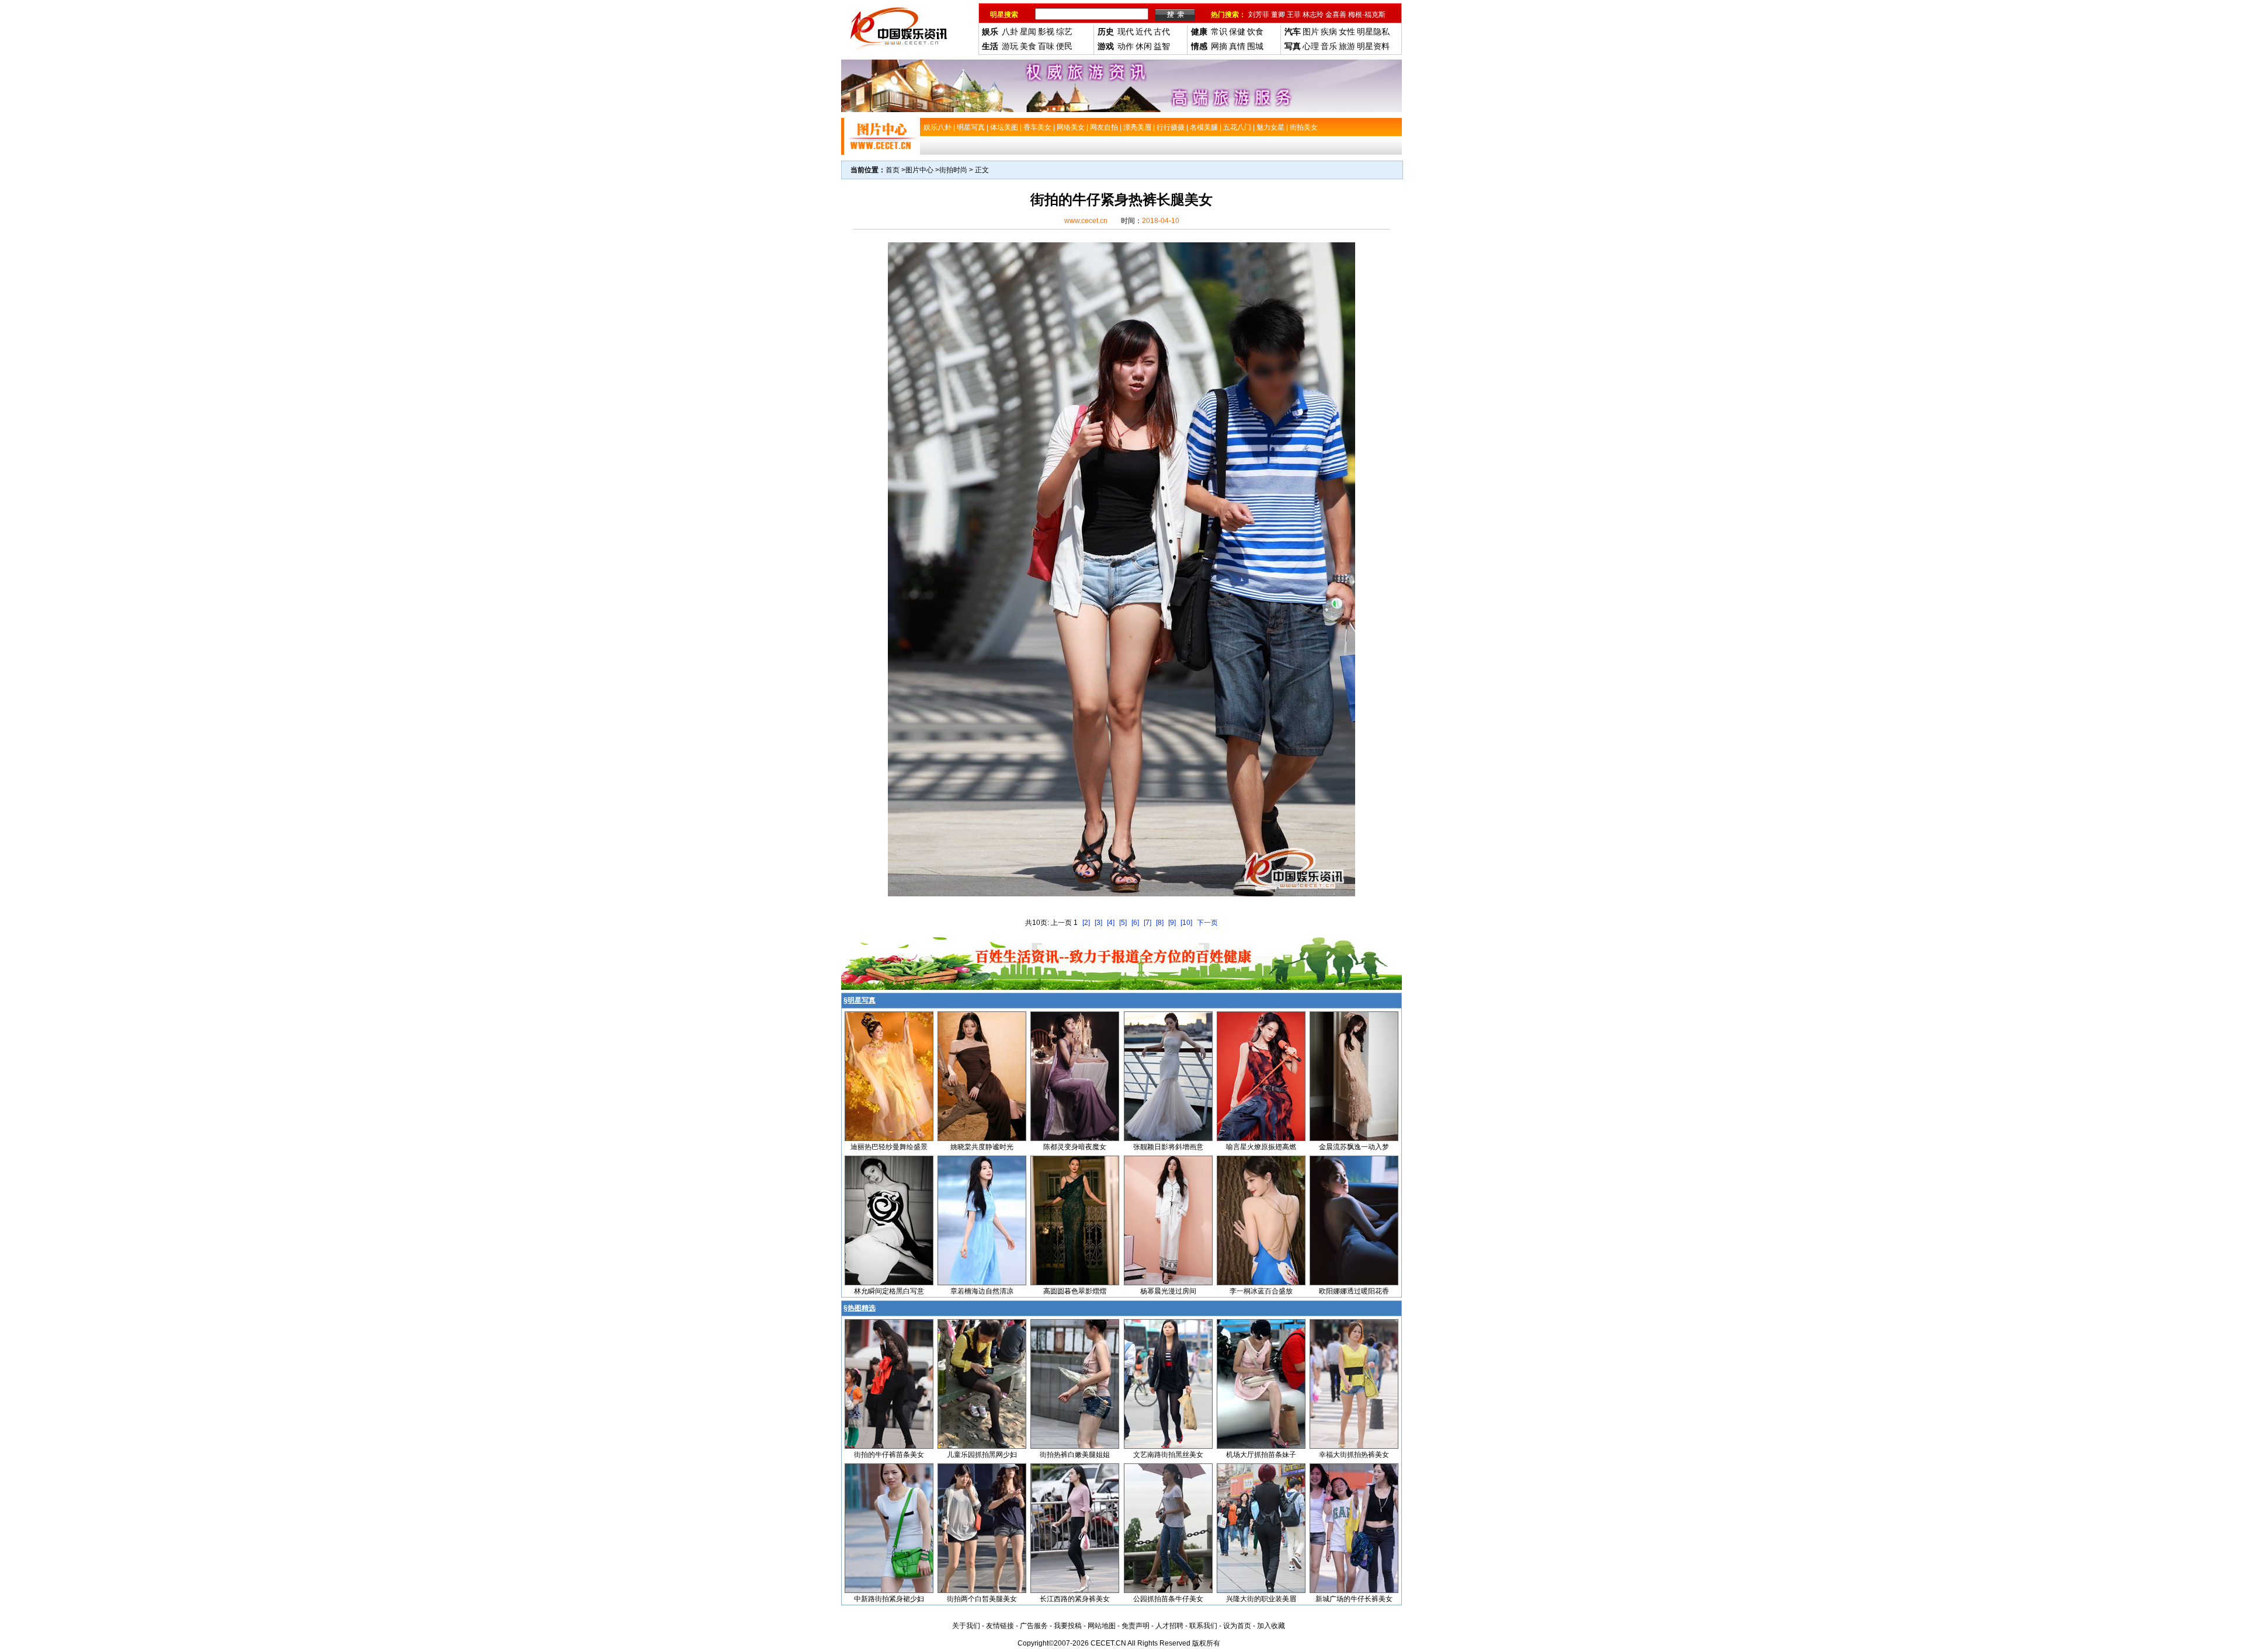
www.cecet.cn (1086, 221)
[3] (1098, 923)
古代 (1162, 32)
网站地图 (1102, 1626)
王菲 (1294, 15)
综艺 (1064, 32)
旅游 (1347, 46)
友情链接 (1000, 1626)
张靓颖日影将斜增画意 (1168, 1147)
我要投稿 (1068, 1626)
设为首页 (1237, 1626)
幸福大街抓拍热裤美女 (1354, 1455)
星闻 (1028, 32)
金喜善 (1336, 15)
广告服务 (1034, 1626)
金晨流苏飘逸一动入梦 (1354, 1147)
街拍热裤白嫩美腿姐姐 (1075, 1455)
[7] (1147, 923)
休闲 (1144, 46)
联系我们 (1203, 1626)
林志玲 (1313, 15)
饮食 (1255, 32)
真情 (1237, 46)
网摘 (1219, 46)
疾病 (1329, 32)
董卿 (1278, 15)
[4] (1111, 923)
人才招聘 (1169, 1626)
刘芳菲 (1259, 15)
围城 (1255, 46)
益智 (1162, 46)
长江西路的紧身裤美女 (1075, 1599)
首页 (893, 170)
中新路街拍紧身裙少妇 (889, 1599)
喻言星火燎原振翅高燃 (1261, 1147)
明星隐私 (1373, 32)
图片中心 (919, 170)
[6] (1135, 923)
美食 (1028, 46)
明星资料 (1373, 46)
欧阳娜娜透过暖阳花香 (1354, 1291)
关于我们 (966, 1626)
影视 (1046, 32)
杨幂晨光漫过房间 (1168, 1291)
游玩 (1010, 46)
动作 (1126, 46)
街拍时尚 (953, 170)
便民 (1064, 46)
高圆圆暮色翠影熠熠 (1075, 1291)
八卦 (1010, 32)
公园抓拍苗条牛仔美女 (1168, 1599)
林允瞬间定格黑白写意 (889, 1291)
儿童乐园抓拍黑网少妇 (982, 1455)
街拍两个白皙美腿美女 (982, 1599)
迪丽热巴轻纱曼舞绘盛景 (889, 1147)
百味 (1046, 46)
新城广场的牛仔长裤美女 (1354, 1599)
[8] (1160, 923)
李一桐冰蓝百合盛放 (1261, 1291)
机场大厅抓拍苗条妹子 (1261, 1455)
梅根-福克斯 (1367, 15)
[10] (1186, 923)
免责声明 (1136, 1626)
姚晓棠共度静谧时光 (982, 1147)
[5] (1123, 923)
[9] (1172, 923)
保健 (1237, 32)
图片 (1311, 32)
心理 (1311, 46)
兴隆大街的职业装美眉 (1261, 1599)
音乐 (1329, 46)
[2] (1086, 923)
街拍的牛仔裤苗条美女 (889, 1455)
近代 (1144, 32)
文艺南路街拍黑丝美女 (1168, 1455)
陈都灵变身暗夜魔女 (1075, 1147)
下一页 (1207, 923)
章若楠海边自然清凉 (982, 1291)
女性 (1347, 32)
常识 (1219, 32)
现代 (1126, 32)
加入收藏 (1271, 1626)
